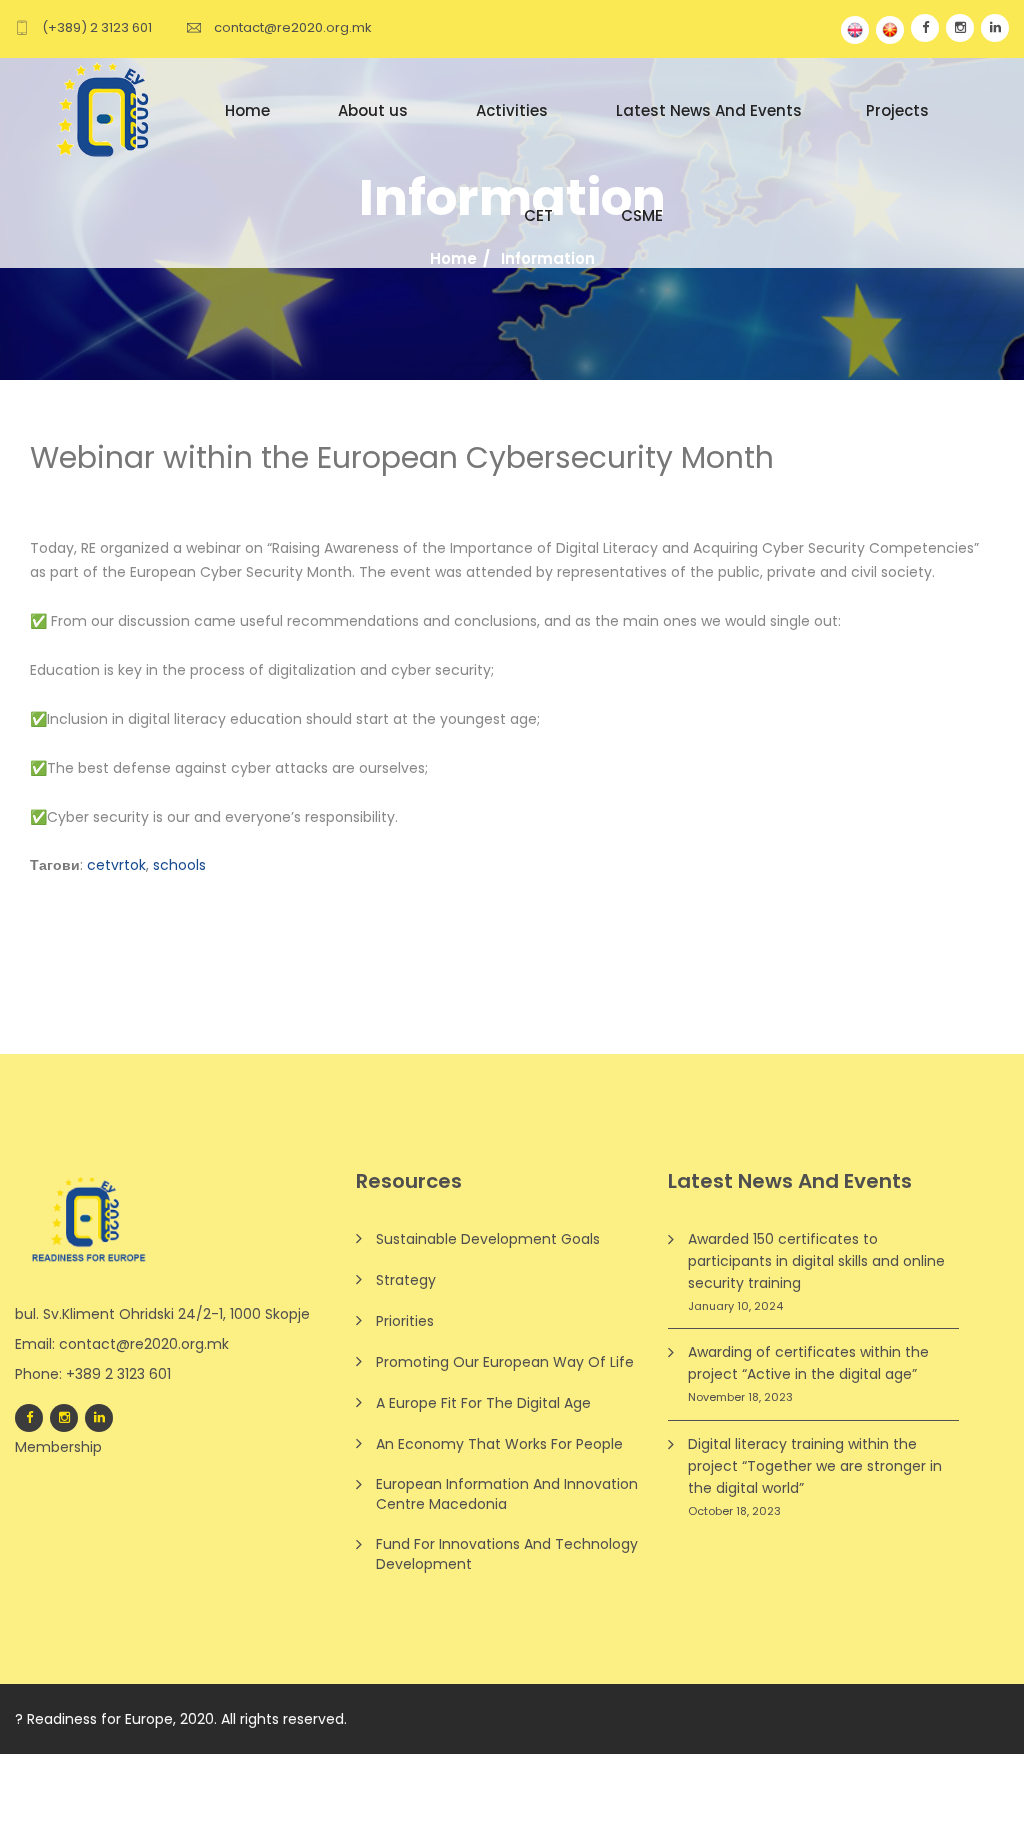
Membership (58, 1447)
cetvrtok (116, 865)
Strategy (406, 1280)
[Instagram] (64, 1418)
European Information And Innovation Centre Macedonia (507, 1494)
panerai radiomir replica (83, 1765)
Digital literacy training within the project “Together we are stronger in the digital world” (815, 1466)
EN (855, 30)
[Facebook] (29, 1418)
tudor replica (461, 1765)
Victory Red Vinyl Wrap (863, 1787)
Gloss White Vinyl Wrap (237, 1810)
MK (890, 30)
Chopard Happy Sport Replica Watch (248, 1787)
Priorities (405, 1321)
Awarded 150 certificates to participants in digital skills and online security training (816, 1261)
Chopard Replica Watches (699, 1765)
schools (179, 865)
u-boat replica (362, 1765)
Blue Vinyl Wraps (97, 1810)
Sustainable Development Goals (488, 1239)
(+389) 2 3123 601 (97, 27)
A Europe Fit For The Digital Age (483, 1403)
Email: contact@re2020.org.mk (122, 1344)
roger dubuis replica (239, 1765)
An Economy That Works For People (499, 1444)
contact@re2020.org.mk (293, 27)
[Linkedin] (99, 1418)
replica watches (725, 1787)
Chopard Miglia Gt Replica (469, 1787)
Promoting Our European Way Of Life (505, 1362)
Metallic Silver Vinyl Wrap (406, 1810)
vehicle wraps (543, 1810)
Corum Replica (614, 1787)
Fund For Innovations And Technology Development (507, 1554)
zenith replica (557, 1765)
